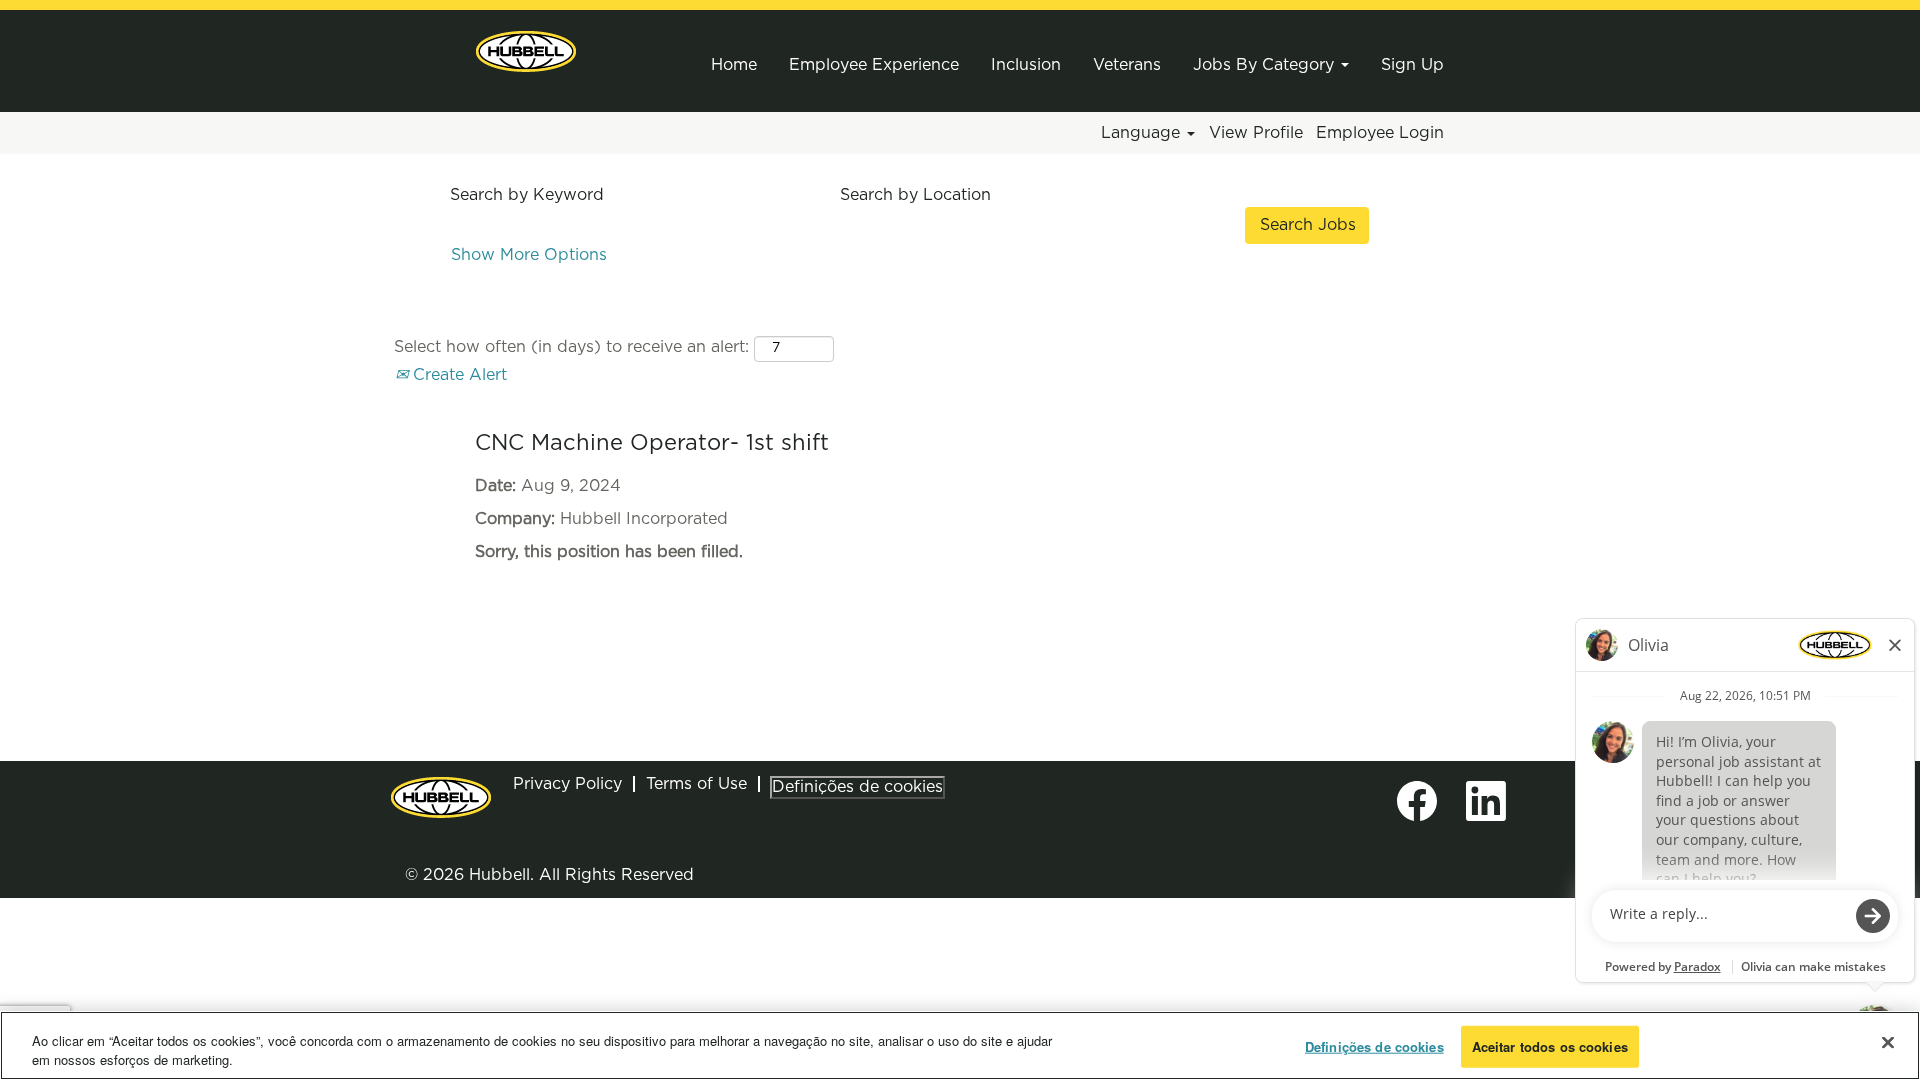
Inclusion (1026, 65)
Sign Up (1412, 65)
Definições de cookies (857, 787)
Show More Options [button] (529, 255)
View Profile (1256, 133)
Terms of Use (696, 784)
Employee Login (1380, 133)
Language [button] (1143, 133)
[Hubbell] (526, 51)
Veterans (1127, 65)
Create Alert (457, 375)
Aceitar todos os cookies (1550, 1046)
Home (734, 65)
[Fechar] (1888, 1043)
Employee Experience (874, 65)
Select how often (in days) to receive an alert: (571, 347)
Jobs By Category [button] (1266, 65)
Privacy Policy (567, 784)
